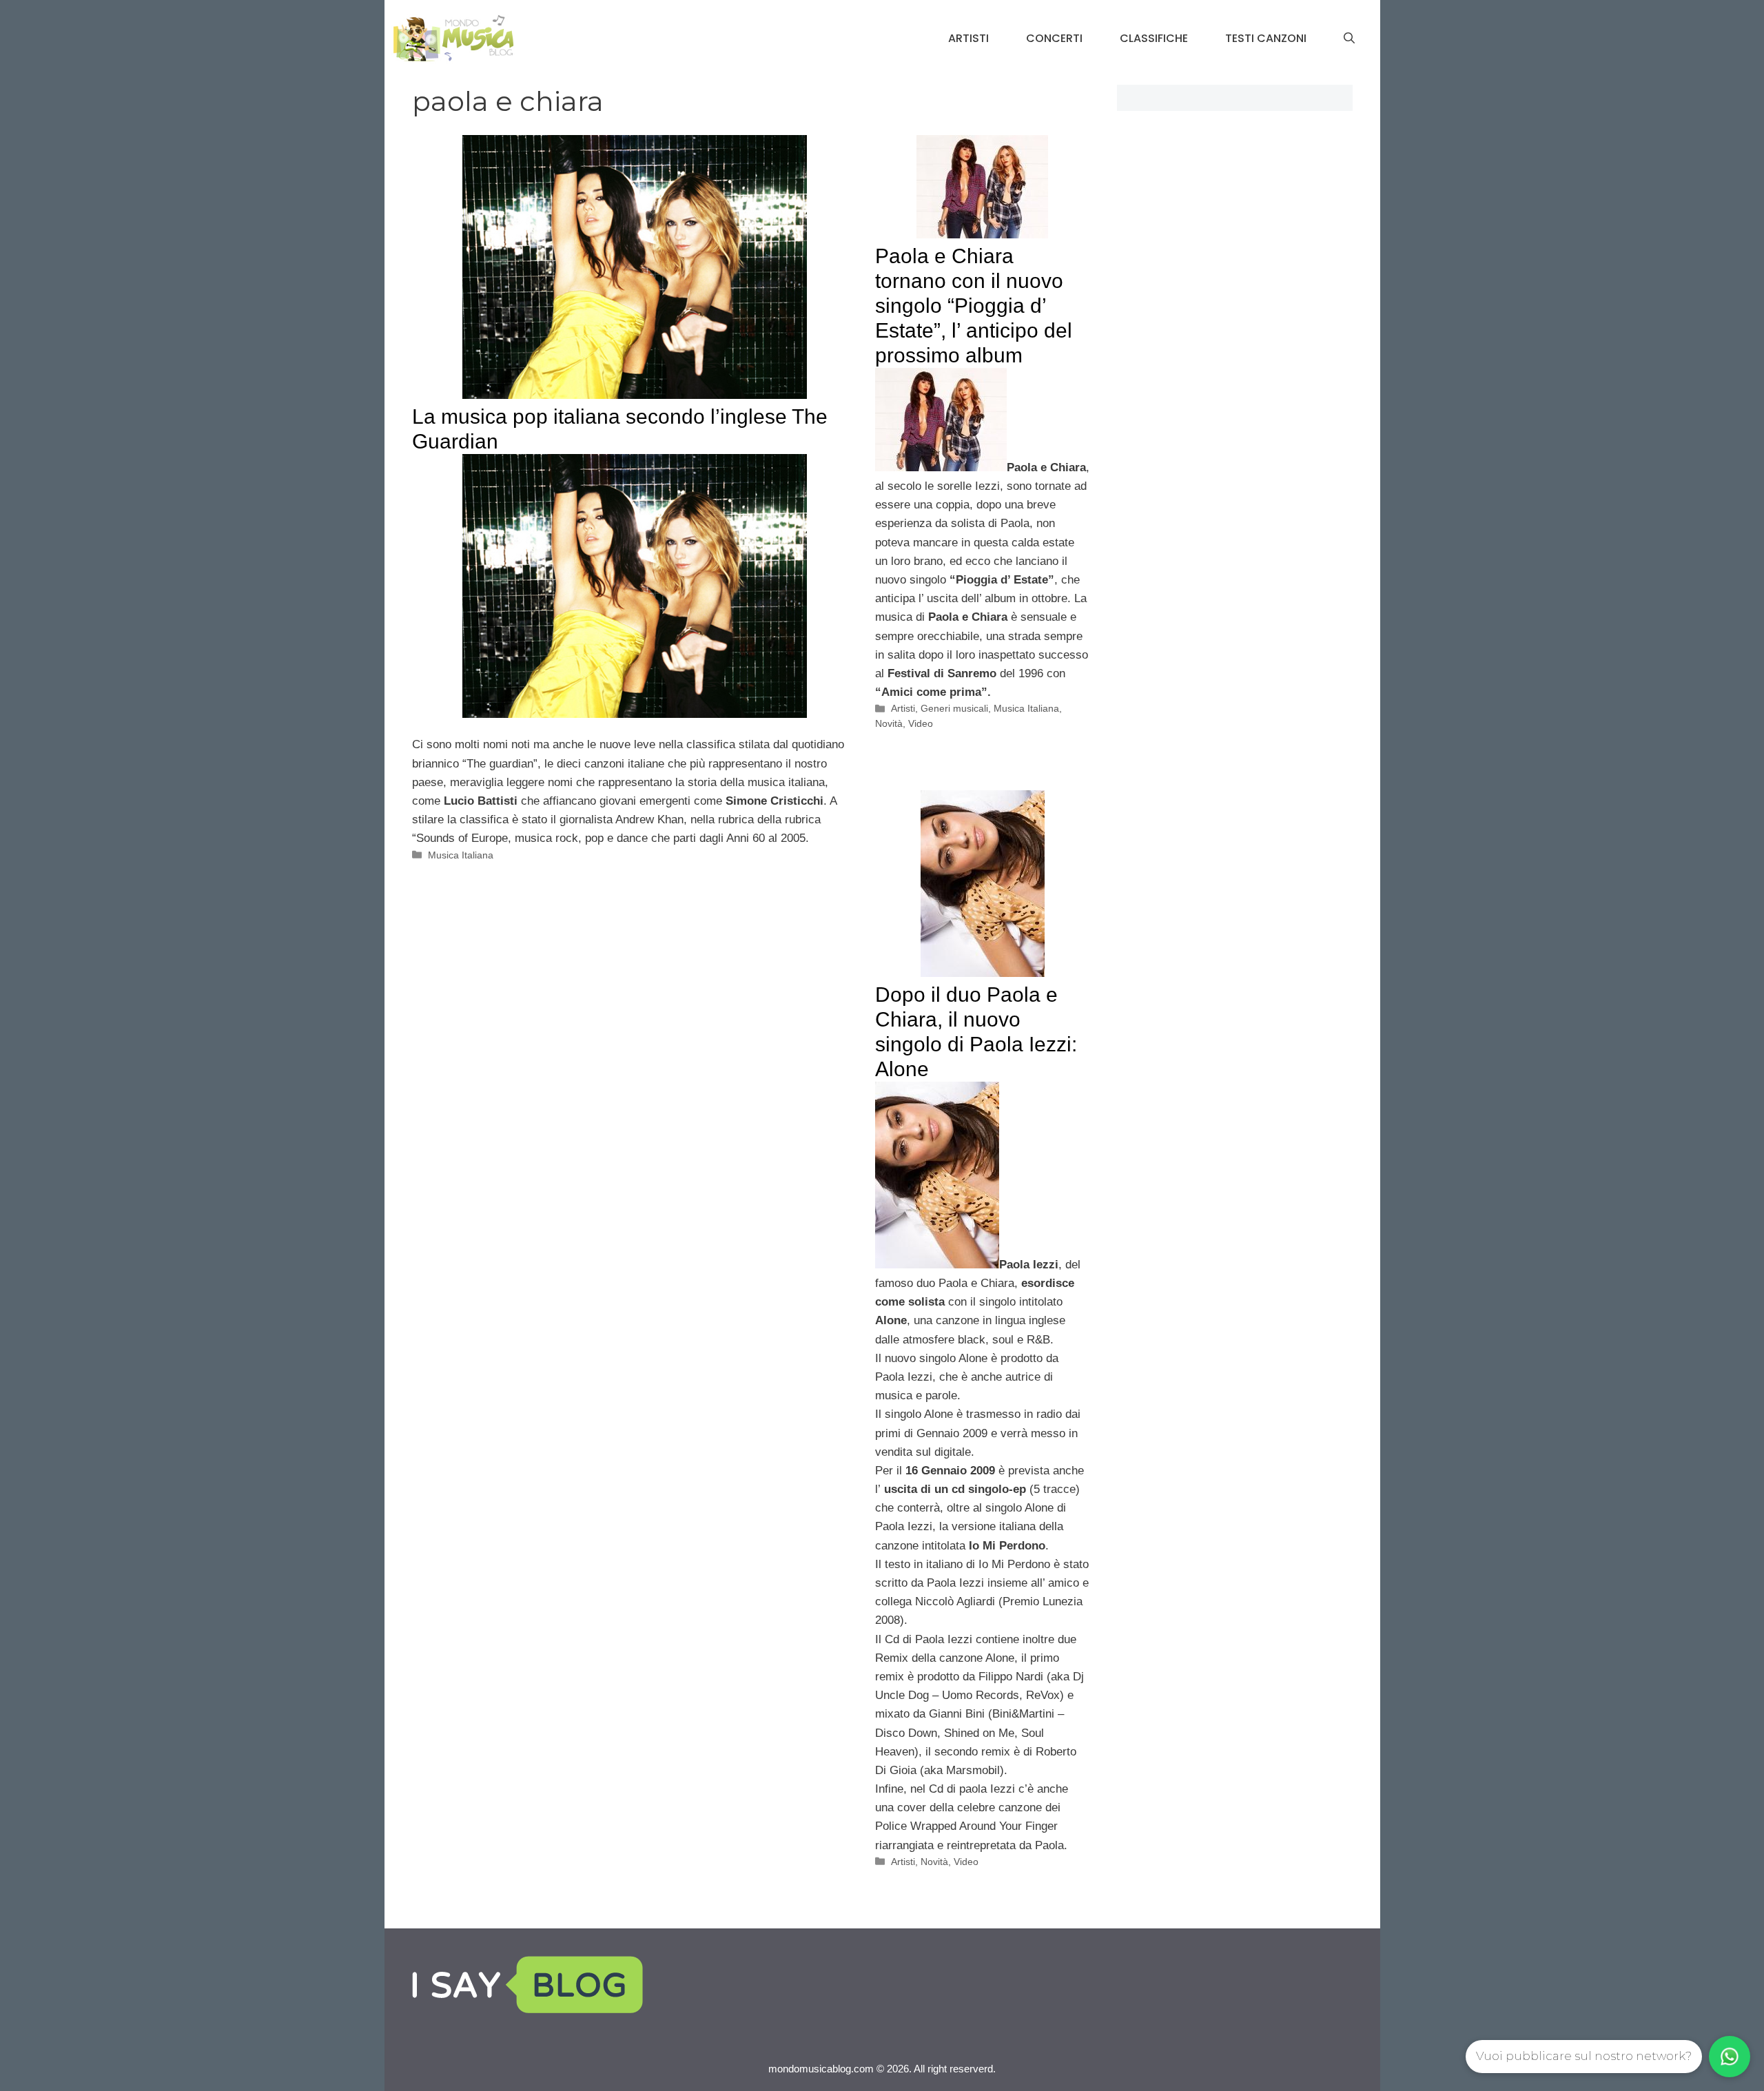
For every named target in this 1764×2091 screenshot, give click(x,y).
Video (921, 723)
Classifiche (1154, 38)
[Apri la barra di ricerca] (1349, 39)
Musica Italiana (461, 855)
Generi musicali (954, 708)
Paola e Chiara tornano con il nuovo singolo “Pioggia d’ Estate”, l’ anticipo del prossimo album (974, 306)
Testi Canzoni (1266, 38)
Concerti (1054, 38)
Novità (889, 723)
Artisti (968, 38)
